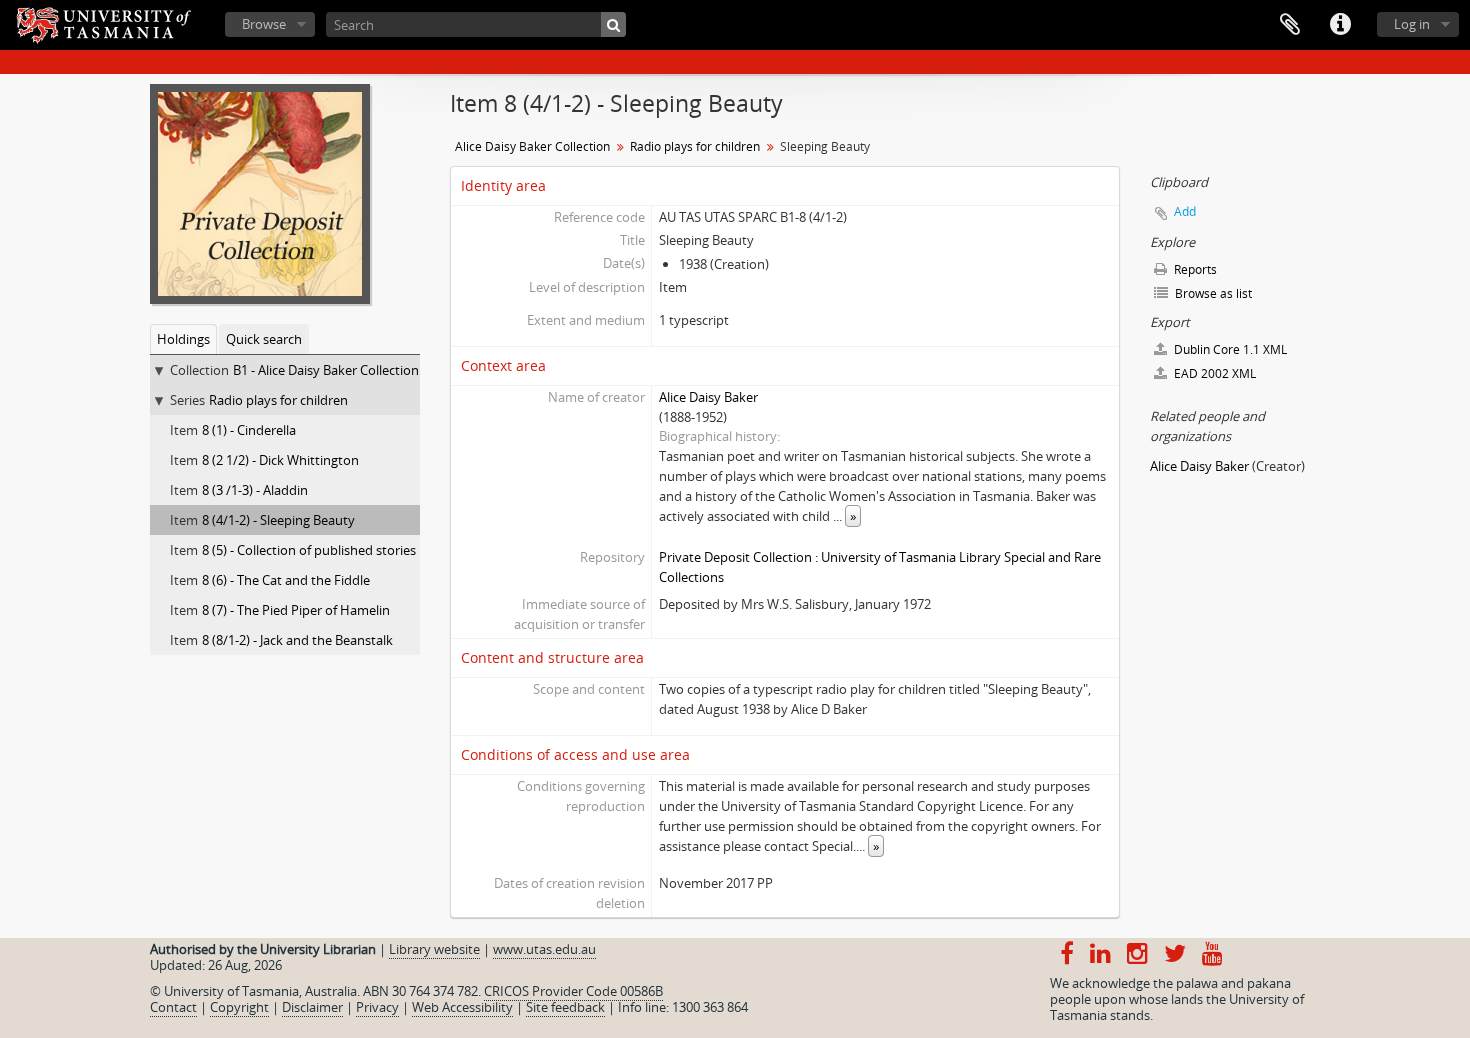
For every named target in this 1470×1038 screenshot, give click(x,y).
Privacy (377, 1007)
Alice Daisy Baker (708, 397)
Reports (1194, 269)
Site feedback (565, 1007)
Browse (264, 24)
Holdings (183, 339)
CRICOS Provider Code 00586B (573, 991)
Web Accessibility (462, 1007)
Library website (434, 949)
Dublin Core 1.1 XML (1229, 349)
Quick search (264, 339)
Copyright (239, 1007)
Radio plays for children (278, 400)
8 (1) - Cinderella (249, 430)
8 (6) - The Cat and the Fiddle (286, 580)
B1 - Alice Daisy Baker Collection (326, 370)
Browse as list (1212, 293)
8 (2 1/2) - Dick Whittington (280, 460)
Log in (1412, 24)
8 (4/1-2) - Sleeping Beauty (278, 520)
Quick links (1340, 25)
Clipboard (1290, 25)
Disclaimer (312, 1007)
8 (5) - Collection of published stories (309, 550)
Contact (173, 1007)
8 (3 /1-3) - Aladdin (255, 490)
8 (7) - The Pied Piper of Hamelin (296, 610)
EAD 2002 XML (1213, 373)
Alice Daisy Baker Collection (532, 146)
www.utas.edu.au (544, 949)
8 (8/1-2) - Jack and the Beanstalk (297, 640)
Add (1185, 211)
